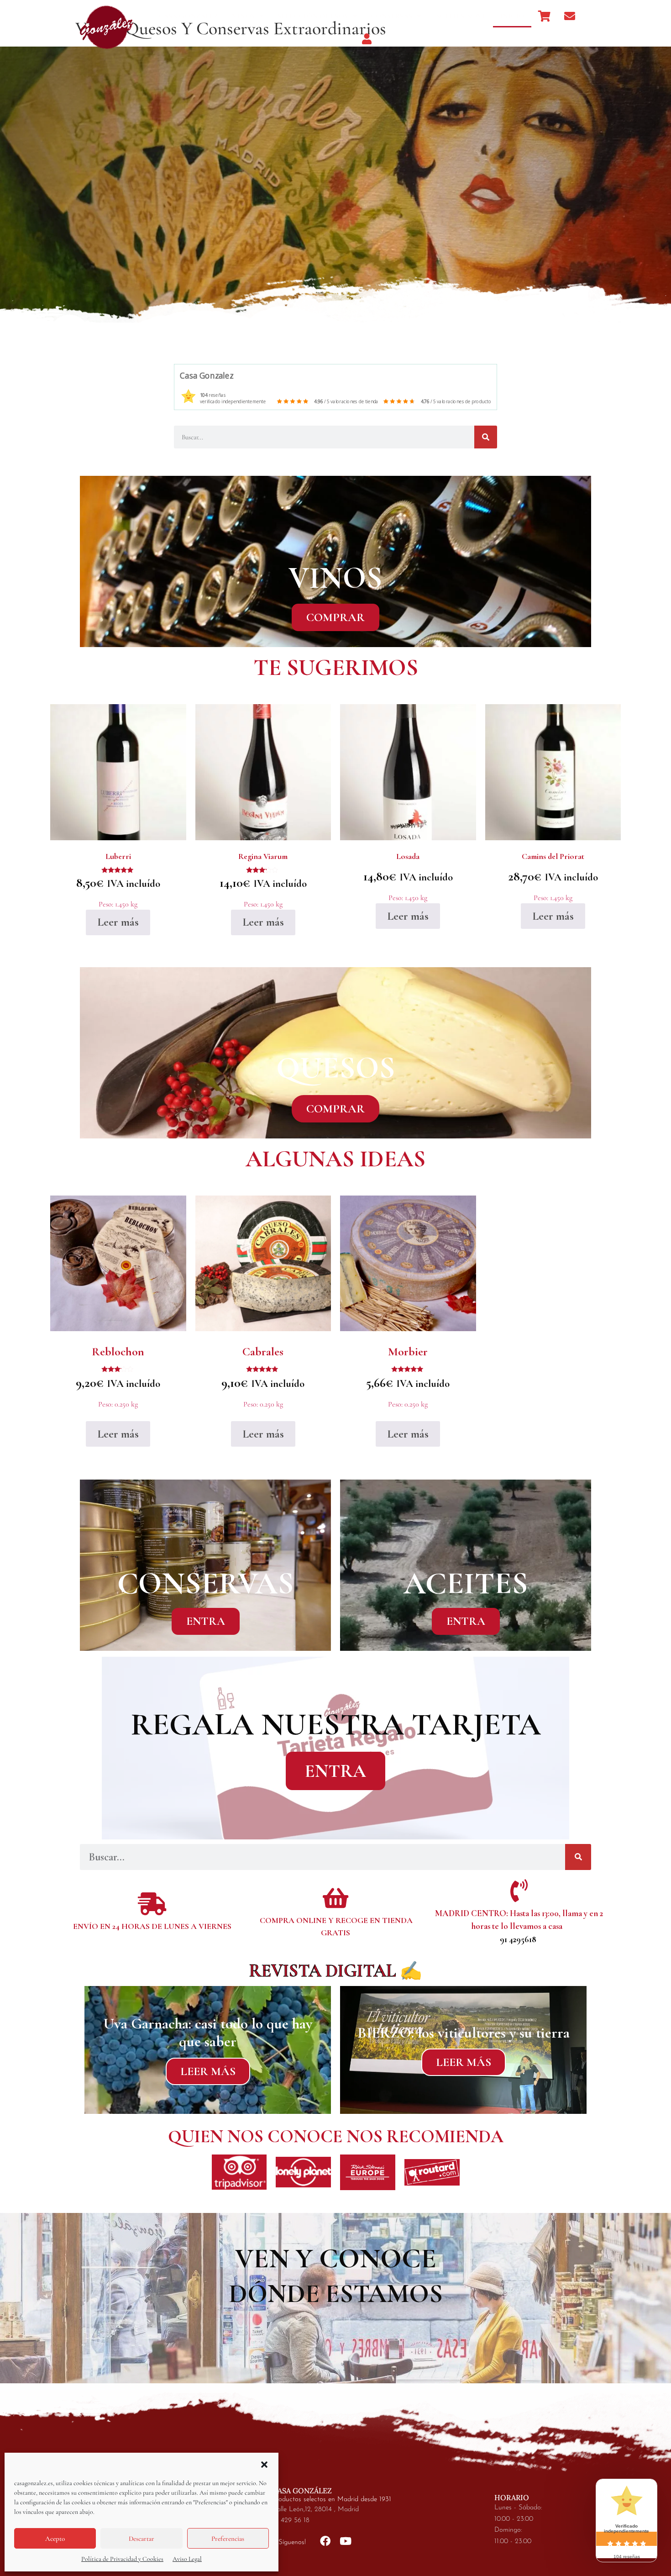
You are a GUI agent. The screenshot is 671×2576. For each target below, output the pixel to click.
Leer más (118, 922)
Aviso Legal (187, 2559)
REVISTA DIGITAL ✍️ (336, 1971)
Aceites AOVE (461, 16)
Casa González (188, 16)
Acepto (55, 2539)
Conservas (391, 16)
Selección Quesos (313, 16)
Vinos (243, 16)
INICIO (512, 16)
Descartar (142, 2539)
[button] (264, 2465)
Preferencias (228, 2539)
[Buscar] (486, 437)
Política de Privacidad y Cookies (122, 2559)
